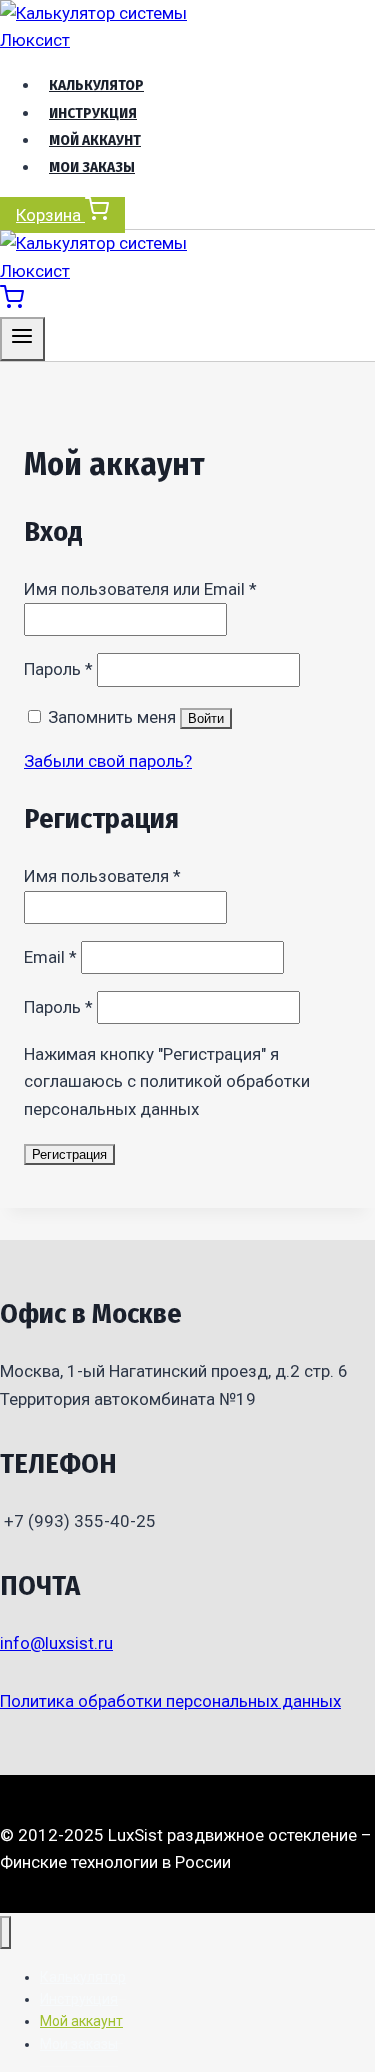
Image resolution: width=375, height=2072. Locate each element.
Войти (206, 718)
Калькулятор (96, 85)
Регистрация (69, 1154)
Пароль (58, 669)
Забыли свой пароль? (108, 761)
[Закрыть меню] (5, 1932)
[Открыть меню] (22, 339)
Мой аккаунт (95, 140)
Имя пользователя (102, 876)
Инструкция (93, 113)
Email (50, 957)
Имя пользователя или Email (140, 589)
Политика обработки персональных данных (170, 1701)
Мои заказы (92, 167)
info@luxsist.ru (56, 1643)
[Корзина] (12, 303)
